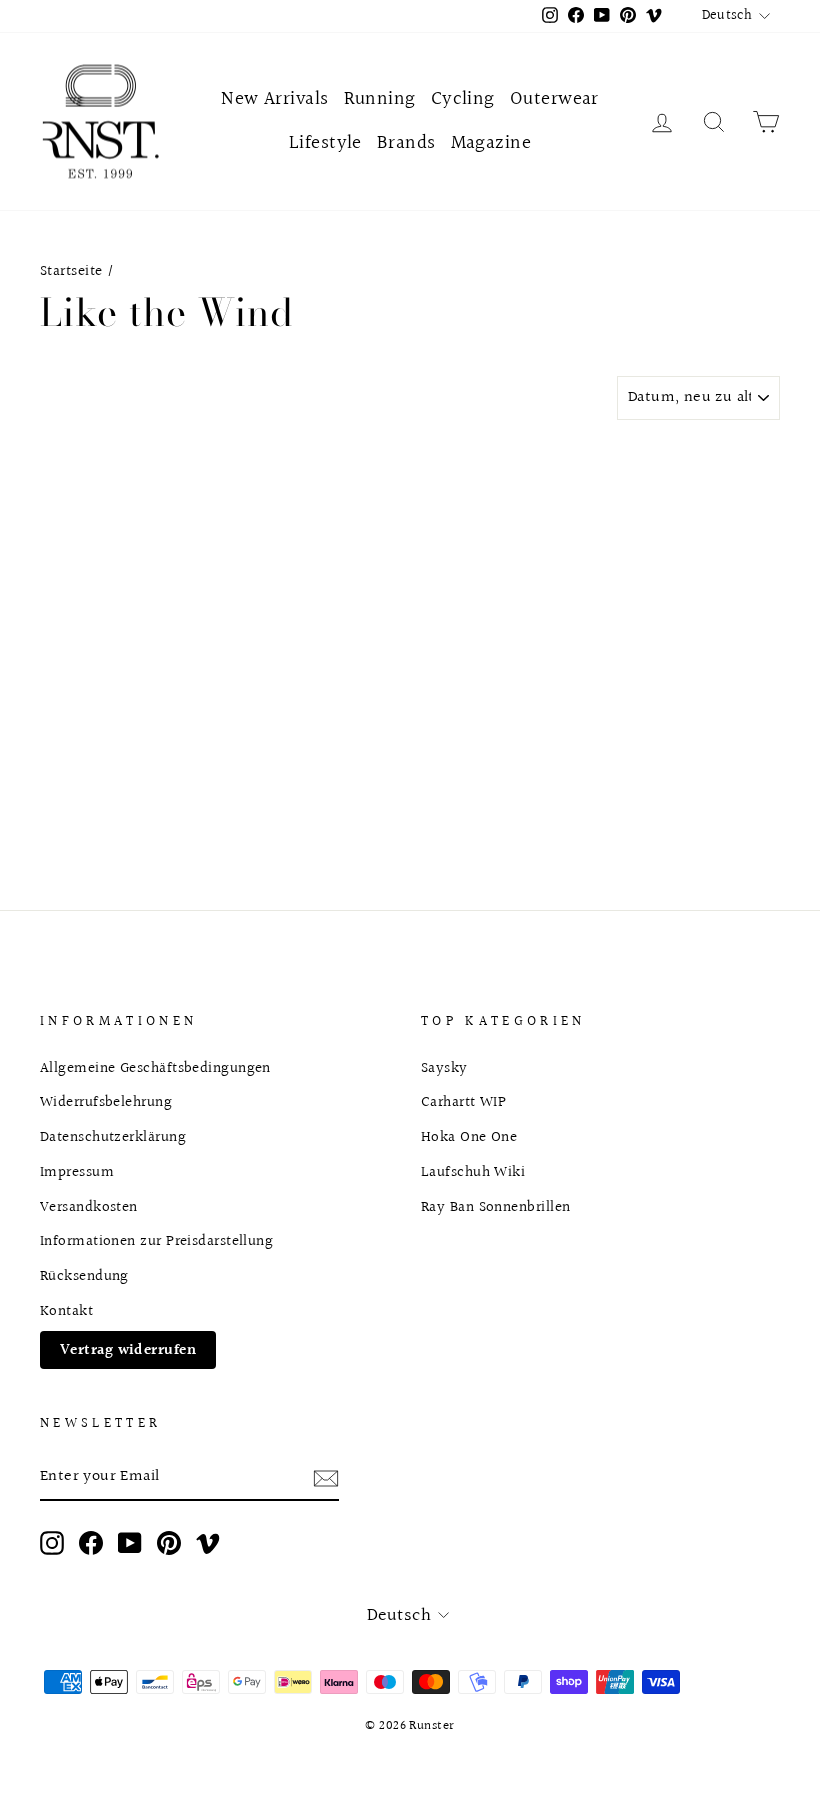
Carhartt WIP (463, 1102)
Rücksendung (84, 1276)
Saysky (444, 1068)
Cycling (463, 99)
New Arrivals (274, 99)
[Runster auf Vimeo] (208, 1543)
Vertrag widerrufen (128, 1350)
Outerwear (554, 99)
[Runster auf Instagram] (52, 1543)
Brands (406, 143)
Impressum (77, 1172)
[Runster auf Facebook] (91, 1543)
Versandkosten (89, 1207)
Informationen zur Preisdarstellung (156, 1241)
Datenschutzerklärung (113, 1137)
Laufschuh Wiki (473, 1172)
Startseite (71, 271)
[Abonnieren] (326, 1477)
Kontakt (66, 1311)
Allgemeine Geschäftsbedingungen (155, 1068)
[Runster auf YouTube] (130, 1543)
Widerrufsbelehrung (106, 1102)
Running (380, 99)
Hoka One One (469, 1137)
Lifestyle (325, 143)
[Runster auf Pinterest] (169, 1543)
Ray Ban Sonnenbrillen (495, 1207)
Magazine (491, 143)
